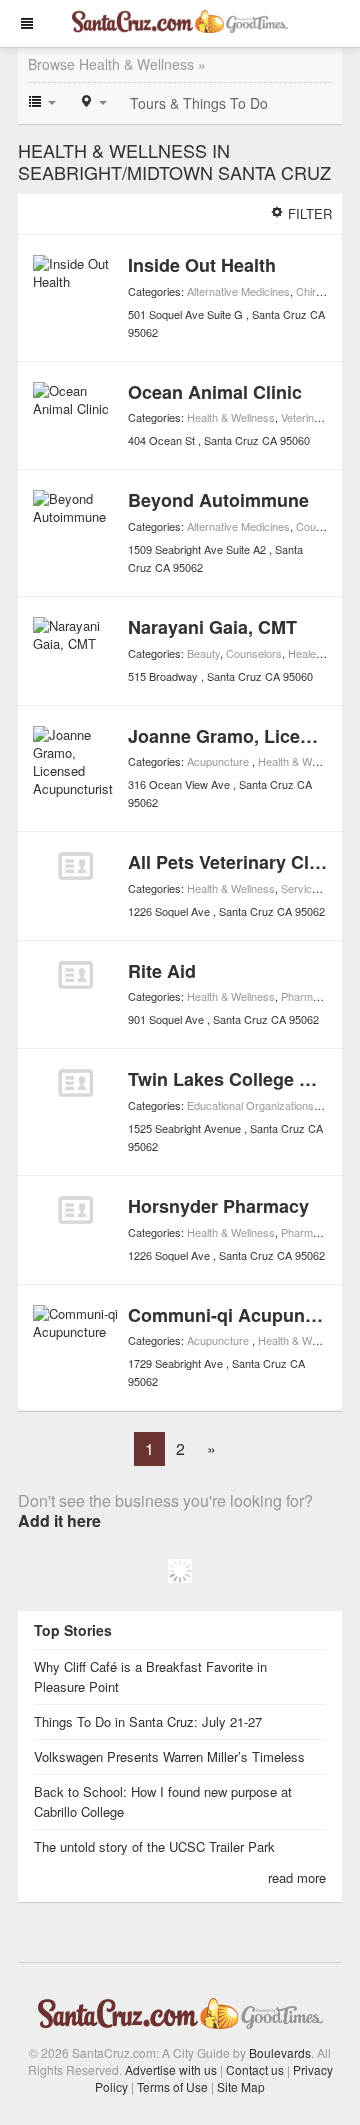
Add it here (59, 1520)
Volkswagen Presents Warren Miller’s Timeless (169, 1756)
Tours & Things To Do (199, 103)
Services (302, 888)
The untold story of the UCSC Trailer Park (154, 1846)
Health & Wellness (231, 417)
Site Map (241, 2086)
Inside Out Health (202, 265)
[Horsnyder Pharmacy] (75, 1210)
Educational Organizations (250, 1105)
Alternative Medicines (238, 291)
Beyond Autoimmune (218, 500)
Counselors (324, 526)
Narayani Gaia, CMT (212, 627)
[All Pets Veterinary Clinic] (75, 866)
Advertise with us (171, 2069)
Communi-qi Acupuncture (238, 1315)
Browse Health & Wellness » (117, 64)
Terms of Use (172, 2086)
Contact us (255, 2069)
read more (297, 1877)
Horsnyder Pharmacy (218, 1206)
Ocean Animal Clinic (215, 392)
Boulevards (280, 2052)
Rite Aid (162, 971)
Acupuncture (219, 761)
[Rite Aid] (75, 975)
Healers (307, 653)
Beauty (203, 653)
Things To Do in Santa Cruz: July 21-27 (148, 1721)
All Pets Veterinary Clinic (234, 862)
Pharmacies (310, 996)
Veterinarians (312, 417)
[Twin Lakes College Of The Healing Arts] (75, 1083)
